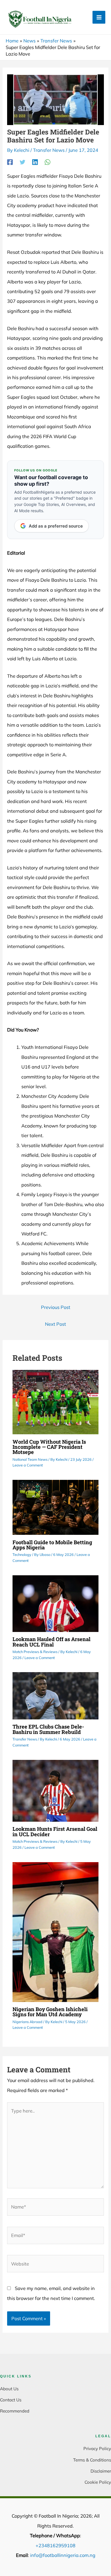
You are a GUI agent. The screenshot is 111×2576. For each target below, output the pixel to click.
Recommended (15, 2411)
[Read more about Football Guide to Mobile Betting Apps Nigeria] (55, 1507)
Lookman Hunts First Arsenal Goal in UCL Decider (55, 1831)
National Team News (30, 1459)
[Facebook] (10, 162)
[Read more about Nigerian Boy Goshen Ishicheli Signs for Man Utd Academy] (55, 1931)
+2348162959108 (55, 2546)
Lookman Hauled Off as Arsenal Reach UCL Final (52, 1642)
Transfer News (49, 150)
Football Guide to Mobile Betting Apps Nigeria (52, 1545)
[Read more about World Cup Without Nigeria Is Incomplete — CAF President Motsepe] (55, 1402)
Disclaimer (101, 2471)
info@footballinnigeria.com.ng (63, 2555)
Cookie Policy (98, 2482)
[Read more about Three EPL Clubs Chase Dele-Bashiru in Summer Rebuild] (55, 1695)
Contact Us (11, 2400)
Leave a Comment (28, 1465)
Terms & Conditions (92, 2460)
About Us (9, 2389)
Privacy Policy (97, 2449)
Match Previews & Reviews (35, 1652)
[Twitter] (22, 162)
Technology (22, 1554)
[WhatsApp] (48, 162)
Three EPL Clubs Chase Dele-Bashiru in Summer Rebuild (48, 1729)
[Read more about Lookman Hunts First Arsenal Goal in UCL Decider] (55, 1790)
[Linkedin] (35, 162)
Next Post (55, 1324)
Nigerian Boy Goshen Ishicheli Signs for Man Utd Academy (50, 2012)
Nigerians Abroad (27, 2022)
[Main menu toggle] (99, 17)
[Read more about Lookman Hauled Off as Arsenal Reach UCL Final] (55, 1603)
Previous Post (56, 1307)
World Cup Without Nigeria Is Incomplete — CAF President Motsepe (49, 1447)
